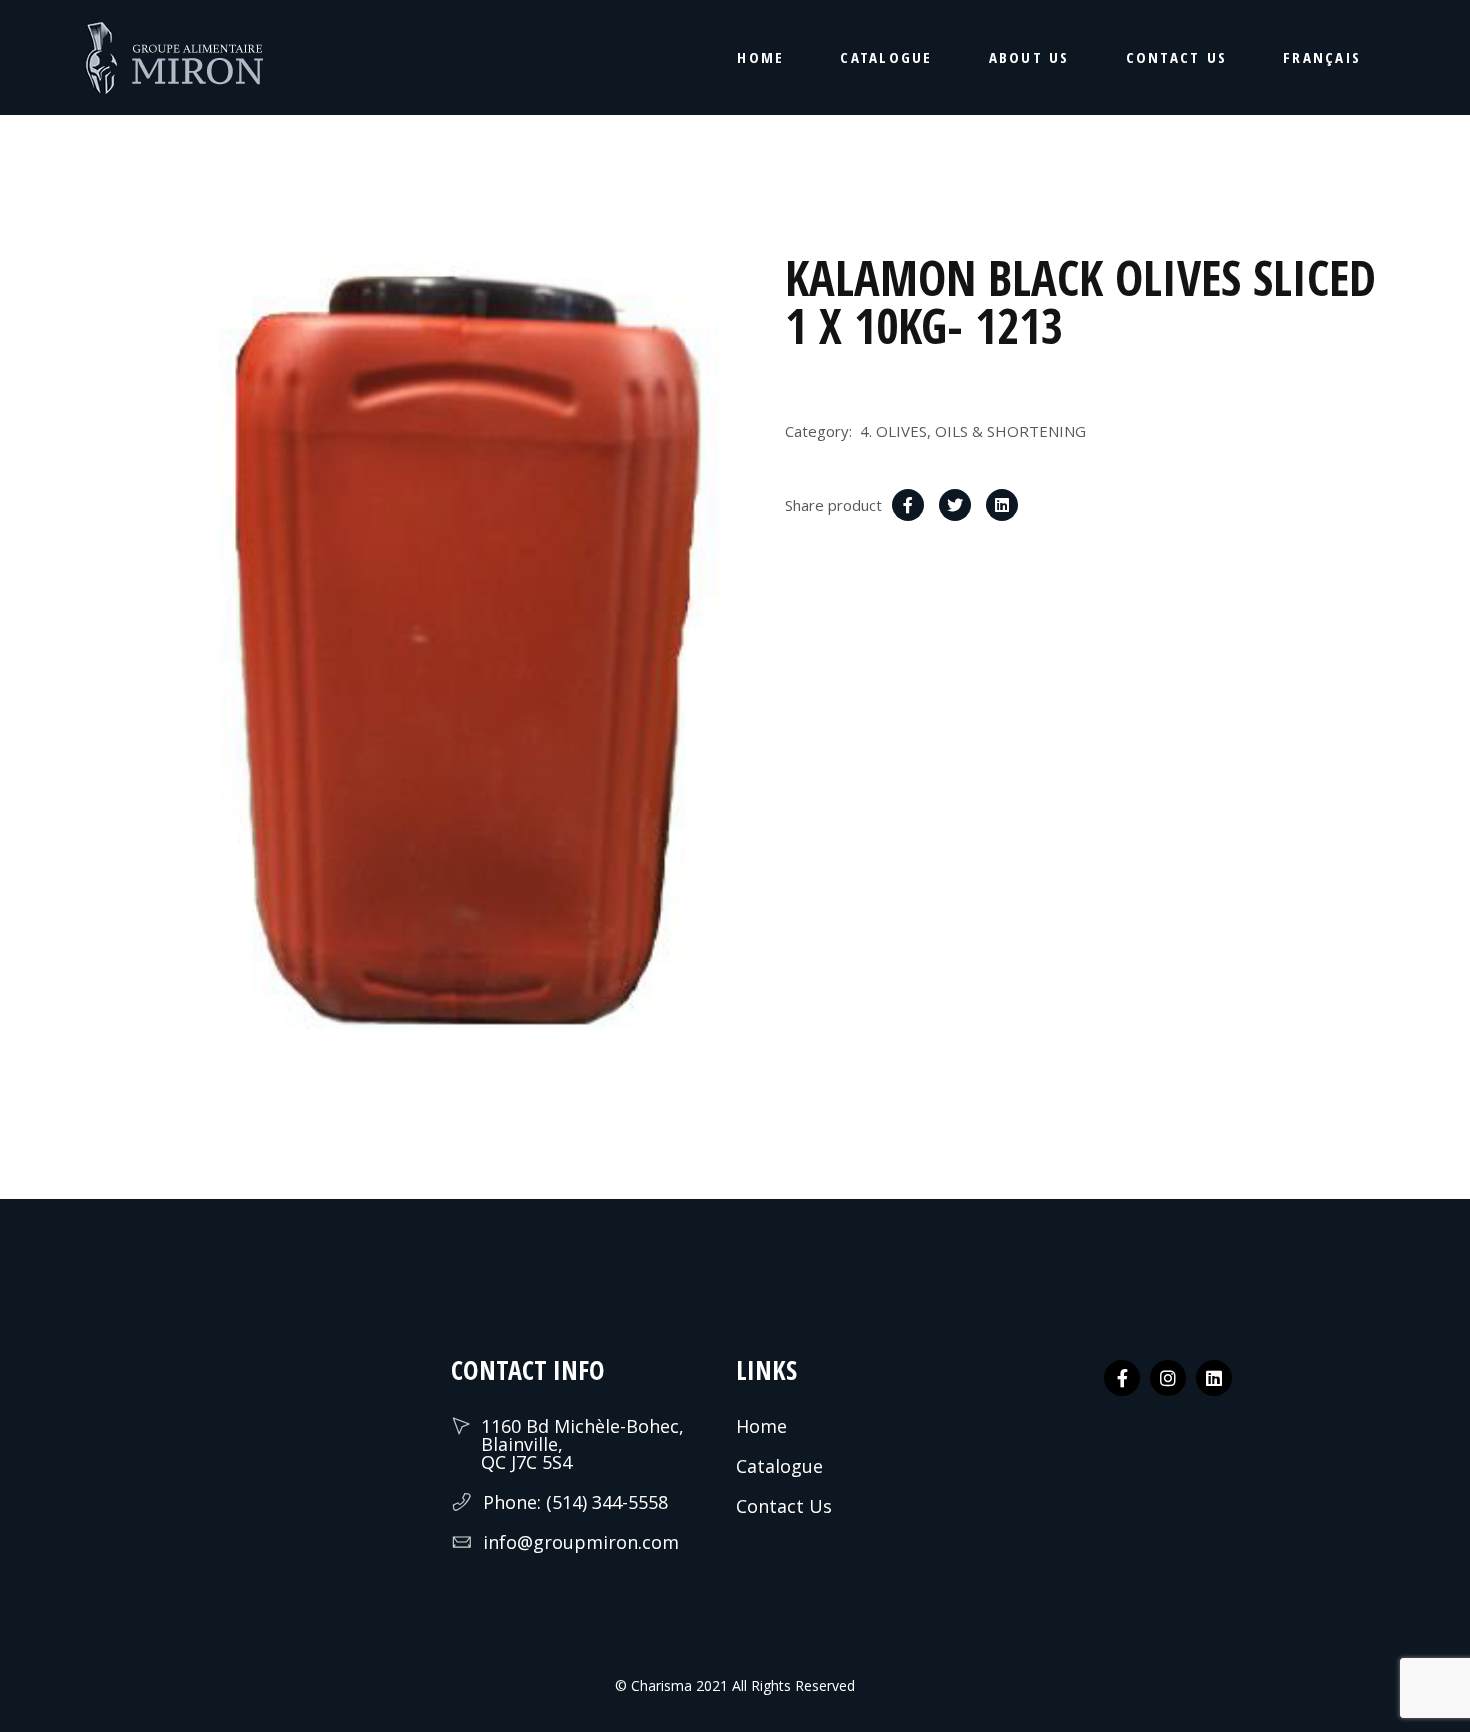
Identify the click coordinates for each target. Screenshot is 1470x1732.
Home (761, 1426)
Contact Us (784, 1506)
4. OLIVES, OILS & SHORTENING (973, 431)
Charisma (659, 1685)
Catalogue (779, 1466)
